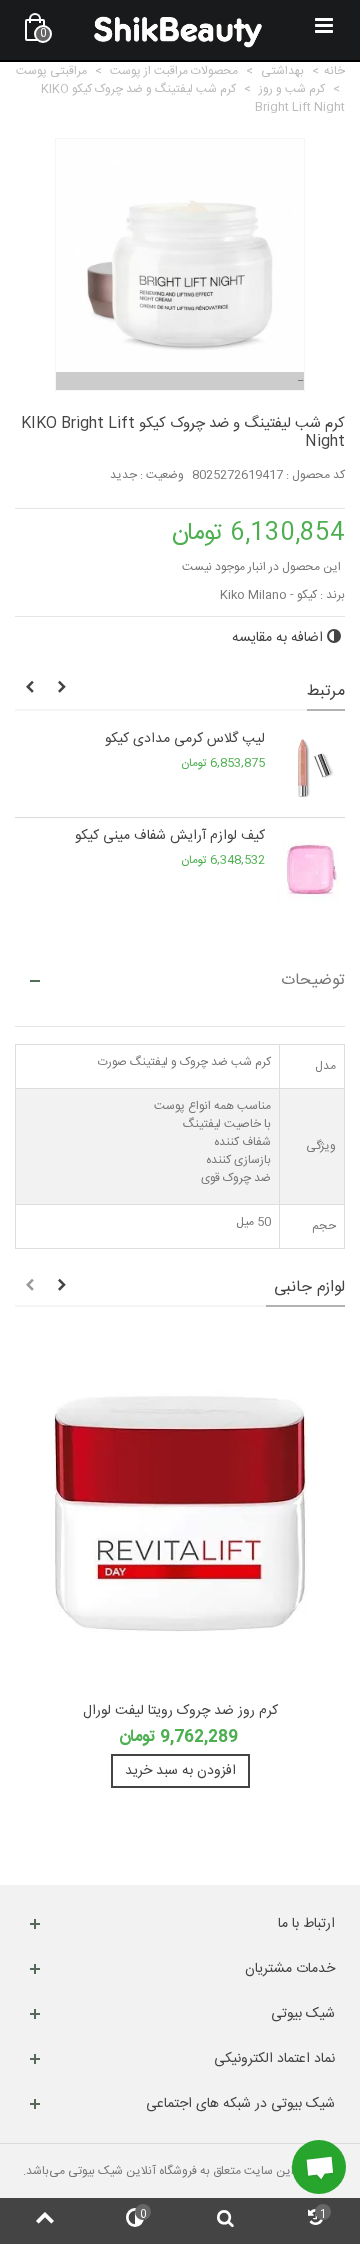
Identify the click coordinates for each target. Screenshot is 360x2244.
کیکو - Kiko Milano (268, 595)
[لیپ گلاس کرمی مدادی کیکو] (310, 769)
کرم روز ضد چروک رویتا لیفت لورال (180, 1711)
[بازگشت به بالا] (45, 2221)
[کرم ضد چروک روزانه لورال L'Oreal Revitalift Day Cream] (180, 1514)
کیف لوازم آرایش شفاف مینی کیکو (170, 836)
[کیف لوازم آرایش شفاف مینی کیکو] (310, 866)
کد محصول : (315, 475)
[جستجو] (225, 2221)
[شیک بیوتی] (178, 30)
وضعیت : (162, 475)
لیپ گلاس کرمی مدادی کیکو (185, 739)
